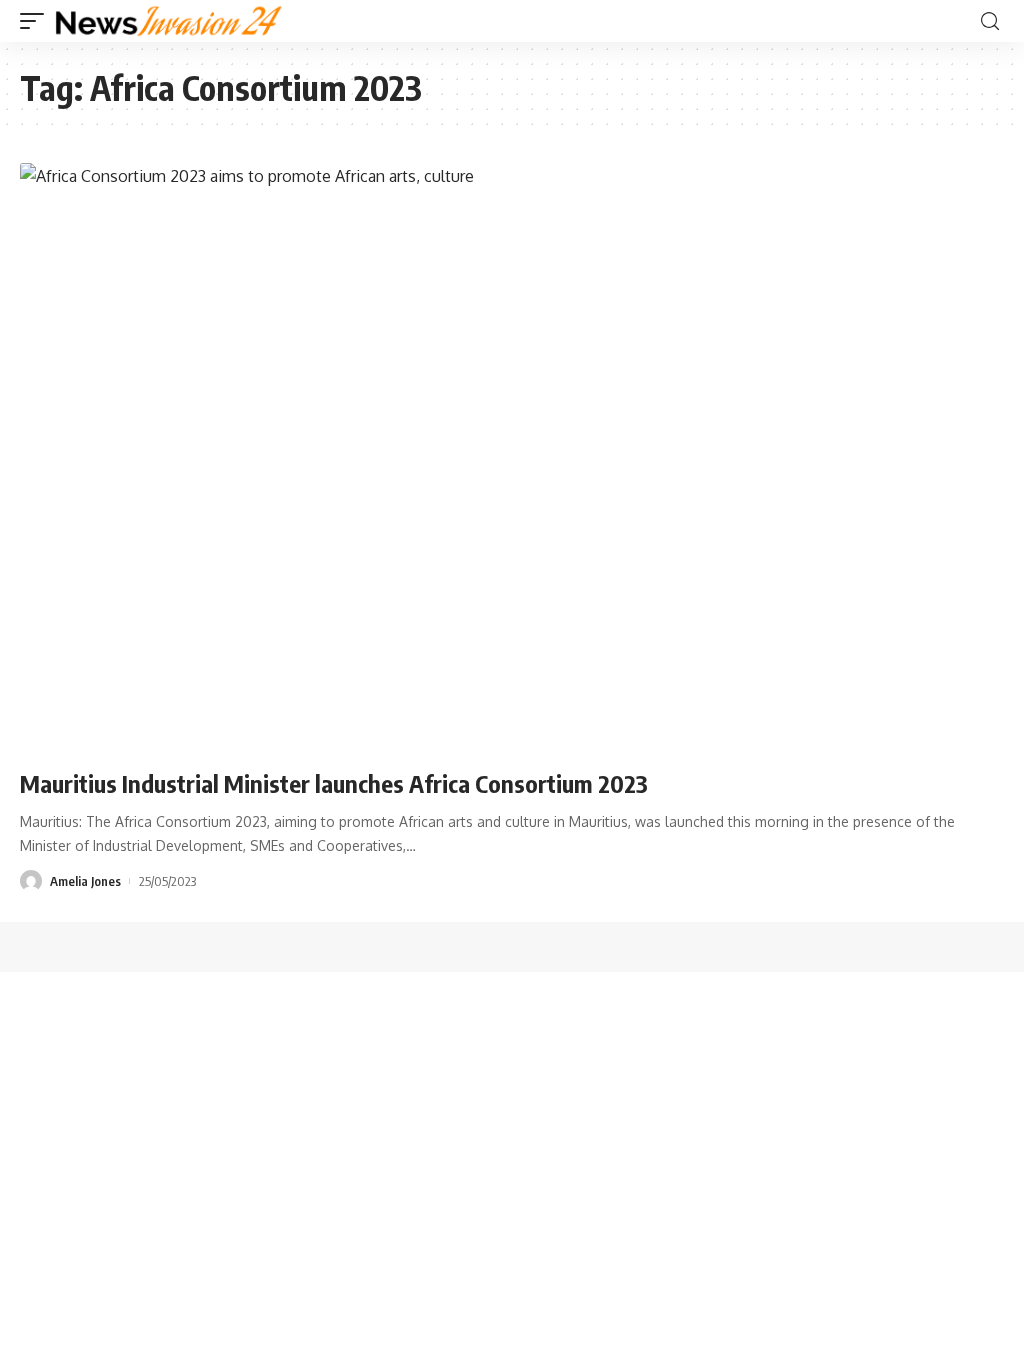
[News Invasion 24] (169, 21)
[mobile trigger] (37, 21)
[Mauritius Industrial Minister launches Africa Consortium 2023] (512, 458)
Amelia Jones (85, 881)
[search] (990, 21)
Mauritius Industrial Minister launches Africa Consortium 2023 (334, 783)
